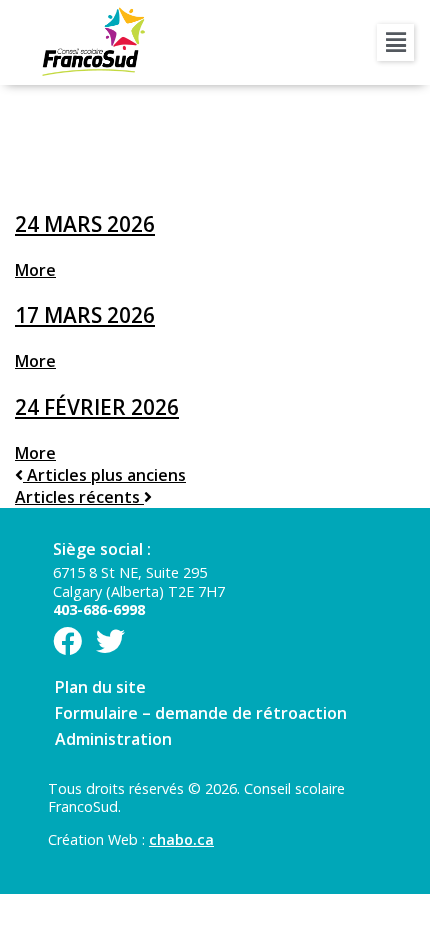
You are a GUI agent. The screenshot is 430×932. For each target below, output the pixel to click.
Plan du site (100, 687)
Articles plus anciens (100, 475)
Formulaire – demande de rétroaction (201, 713)
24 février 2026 (97, 407)
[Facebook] (67, 641)
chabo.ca (181, 839)
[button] (395, 42)
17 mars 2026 (85, 315)
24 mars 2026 (85, 224)
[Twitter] (110, 641)
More (35, 270)
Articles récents (79, 497)
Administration (113, 739)
